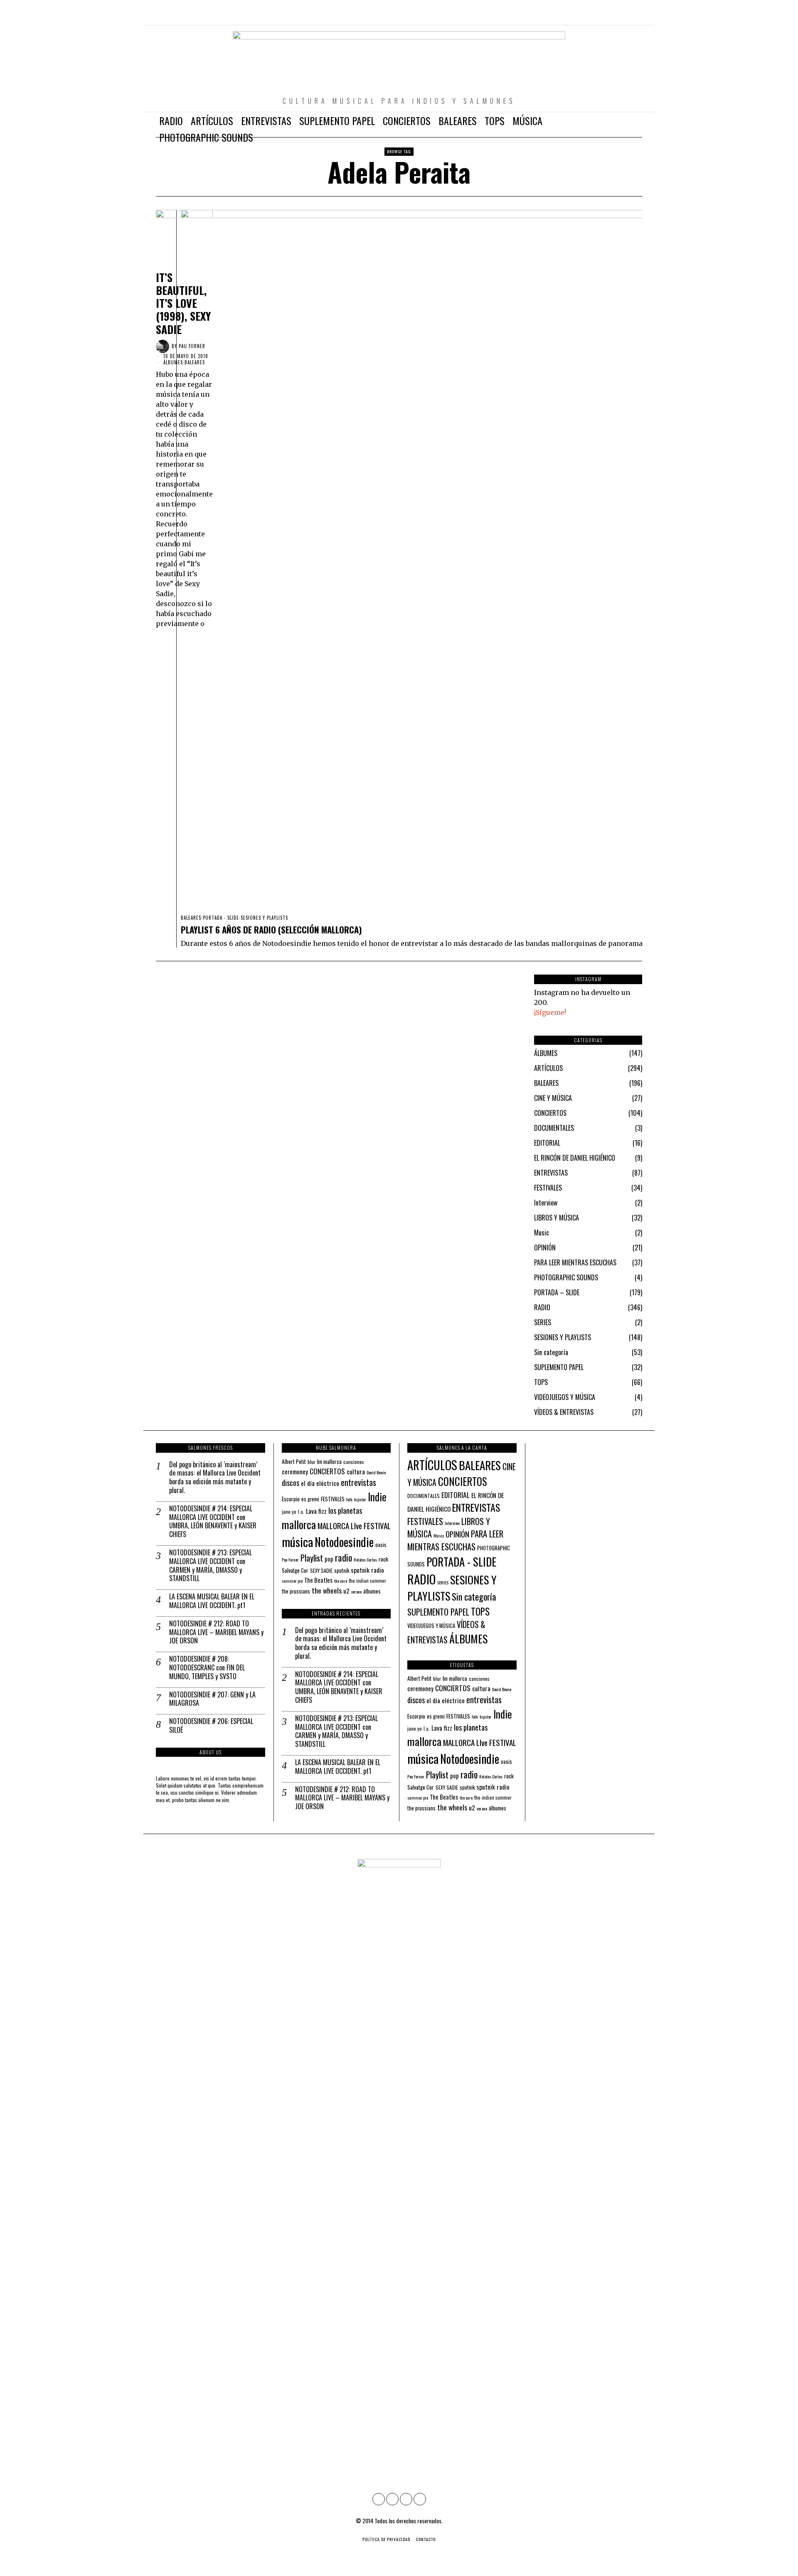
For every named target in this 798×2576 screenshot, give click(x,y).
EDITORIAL (547, 1143)
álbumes (372, 1591)
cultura (356, 1471)
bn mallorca (329, 1461)
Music (542, 1233)
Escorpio (291, 1499)
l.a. (301, 1511)
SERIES (543, 1322)
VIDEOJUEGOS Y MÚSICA (565, 1397)
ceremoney (295, 1471)
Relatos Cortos (365, 1559)
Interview (546, 1203)
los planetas (345, 1510)
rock (383, 1559)
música (297, 1541)
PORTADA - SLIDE (221, 918)
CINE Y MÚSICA (553, 1098)
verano (356, 1591)
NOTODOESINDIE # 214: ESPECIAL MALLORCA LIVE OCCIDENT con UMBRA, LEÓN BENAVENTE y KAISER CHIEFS (213, 1521)
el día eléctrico (320, 1483)
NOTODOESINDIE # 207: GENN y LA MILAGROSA (212, 1699)
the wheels (327, 1590)
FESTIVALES (548, 1188)
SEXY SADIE (321, 1570)
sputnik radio (367, 1570)
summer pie (292, 1581)
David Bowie (376, 1472)
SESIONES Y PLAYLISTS (264, 918)
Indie (377, 1497)
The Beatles (318, 1580)
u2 (346, 1591)
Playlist (312, 1558)
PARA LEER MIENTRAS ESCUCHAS (575, 1262)
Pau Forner (290, 1559)
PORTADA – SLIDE (557, 1292)
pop (329, 1559)
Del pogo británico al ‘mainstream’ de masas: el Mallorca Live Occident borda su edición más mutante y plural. (215, 1477)
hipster (360, 1499)
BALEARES (191, 918)
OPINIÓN (545, 1247)
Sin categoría (551, 1352)
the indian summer (367, 1580)
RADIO (542, 1307)
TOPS (541, 1382)
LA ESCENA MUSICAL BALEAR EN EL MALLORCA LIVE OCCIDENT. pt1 (212, 1601)
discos (291, 1482)
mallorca (299, 1524)
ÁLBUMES (173, 362)
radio (344, 1557)
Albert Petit (294, 1461)
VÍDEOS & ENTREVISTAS (564, 1412)
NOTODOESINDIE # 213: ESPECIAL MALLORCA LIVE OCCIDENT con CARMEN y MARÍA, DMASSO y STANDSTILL (211, 1565)
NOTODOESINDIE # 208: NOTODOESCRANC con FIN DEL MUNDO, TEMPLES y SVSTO (207, 1667)
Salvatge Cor (295, 1570)
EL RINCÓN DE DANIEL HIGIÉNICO (575, 1158)
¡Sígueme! (550, 1012)
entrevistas (358, 1482)
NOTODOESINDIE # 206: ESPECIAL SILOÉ (211, 1726)
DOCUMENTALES (554, 1128)
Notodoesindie (344, 1542)
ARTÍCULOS (548, 1068)
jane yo (289, 1511)
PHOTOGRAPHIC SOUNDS (566, 1277)
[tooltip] (600, 17)
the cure (341, 1581)
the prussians (296, 1591)
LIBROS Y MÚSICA (557, 1218)
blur (312, 1462)
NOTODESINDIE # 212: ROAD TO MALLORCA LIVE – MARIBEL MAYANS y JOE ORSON (216, 1632)
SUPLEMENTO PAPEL (559, 1367)
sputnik (342, 1570)
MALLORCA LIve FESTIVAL (354, 1526)
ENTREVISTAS (551, 1173)
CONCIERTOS (550, 1113)
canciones (354, 1462)
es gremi (310, 1499)
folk (349, 1499)
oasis (381, 1545)
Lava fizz (316, 1511)
